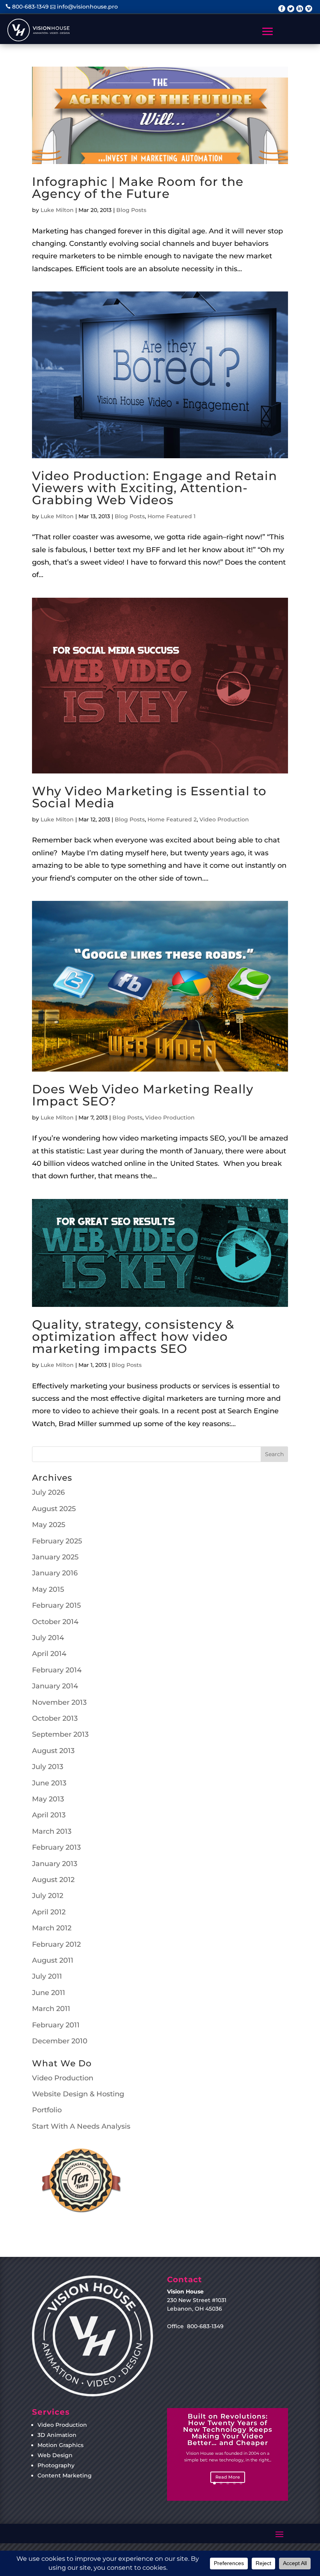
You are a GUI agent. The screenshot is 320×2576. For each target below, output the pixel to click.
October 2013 (55, 1718)
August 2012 (53, 1880)
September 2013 (60, 1734)
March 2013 (52, 1831)
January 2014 (55, 1686)
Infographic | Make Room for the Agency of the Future (138, 188)
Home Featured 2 (172, 819)
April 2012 (49, 1912)
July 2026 (48, 1492)
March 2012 (52, 1928)
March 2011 (51, 2009)
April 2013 (49, 1815)
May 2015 (48, 1589)
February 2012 (56, 1944)
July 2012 (48, 1896)
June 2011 (49, 1993)
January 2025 (55, 1557)
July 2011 (47, 1976)
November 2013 (59, 1702)
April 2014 (49, 1654)
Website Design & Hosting (78, 2094)
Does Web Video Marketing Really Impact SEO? (143, 1095)
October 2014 (55, 1622)
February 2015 (56, 1605)
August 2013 (53, 1751)
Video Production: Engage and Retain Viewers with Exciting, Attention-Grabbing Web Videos (155, 488)
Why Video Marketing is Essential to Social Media (149, 797)
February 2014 (57, 1670)
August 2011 (53, 1960)
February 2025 (57, 1541)
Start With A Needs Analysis (81, 2126)
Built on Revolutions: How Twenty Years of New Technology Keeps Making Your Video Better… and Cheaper (228, 2429)
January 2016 (55, 1573)
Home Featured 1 (172, 516)
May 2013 (48, 1799)
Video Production (224, 819)
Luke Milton (57, 210)
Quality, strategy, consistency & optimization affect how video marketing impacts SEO (133, 1337)
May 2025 (49, 1525)
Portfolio (47, 2110)
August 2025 (54, 1509)
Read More (228, 2477)
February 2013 (56, 1847)
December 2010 (60, 2041)
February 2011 (56, 2025)
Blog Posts (131, 210)
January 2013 (55, 1864)
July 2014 (48, 1638)
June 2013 (49, 1783)
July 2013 (48, 1767)
